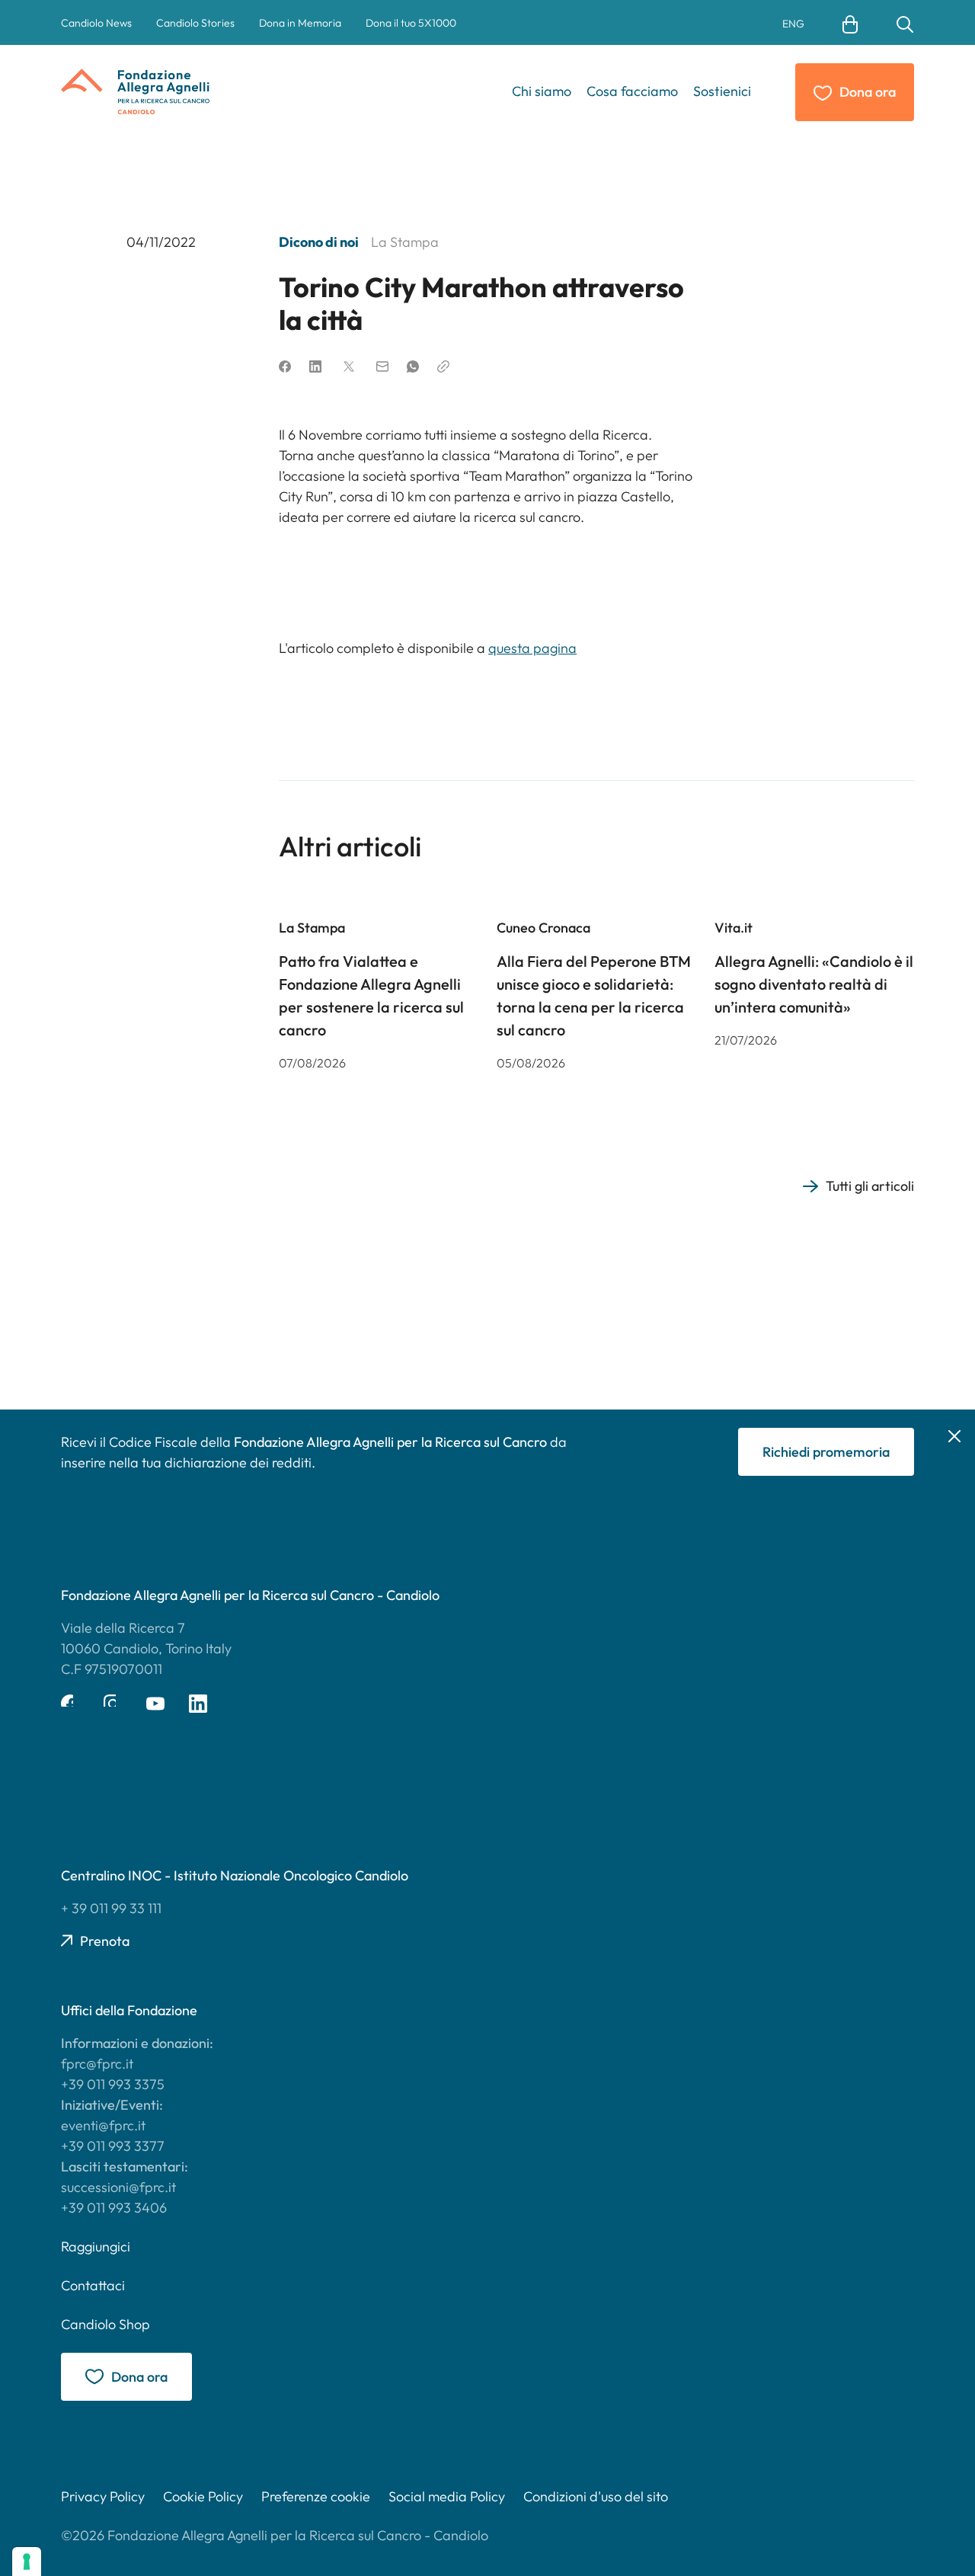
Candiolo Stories (195, 23)
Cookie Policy (203, 2496)
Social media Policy (447, 2496)
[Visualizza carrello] (850, 23)
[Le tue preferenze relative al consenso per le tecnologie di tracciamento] (27, 2562)
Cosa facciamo (632, 91)
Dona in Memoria (300, 23)
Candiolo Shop (105, 2324)
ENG (793, 24)
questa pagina (532, 648)
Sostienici (722, 91)
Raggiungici (96, 2246)
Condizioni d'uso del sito (596, 2496)
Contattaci (93, 2285)
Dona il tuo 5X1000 (411, 23)
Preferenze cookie (316, 2496)
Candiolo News (96, 23)
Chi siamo (542, 91)
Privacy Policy (103, 2496)
